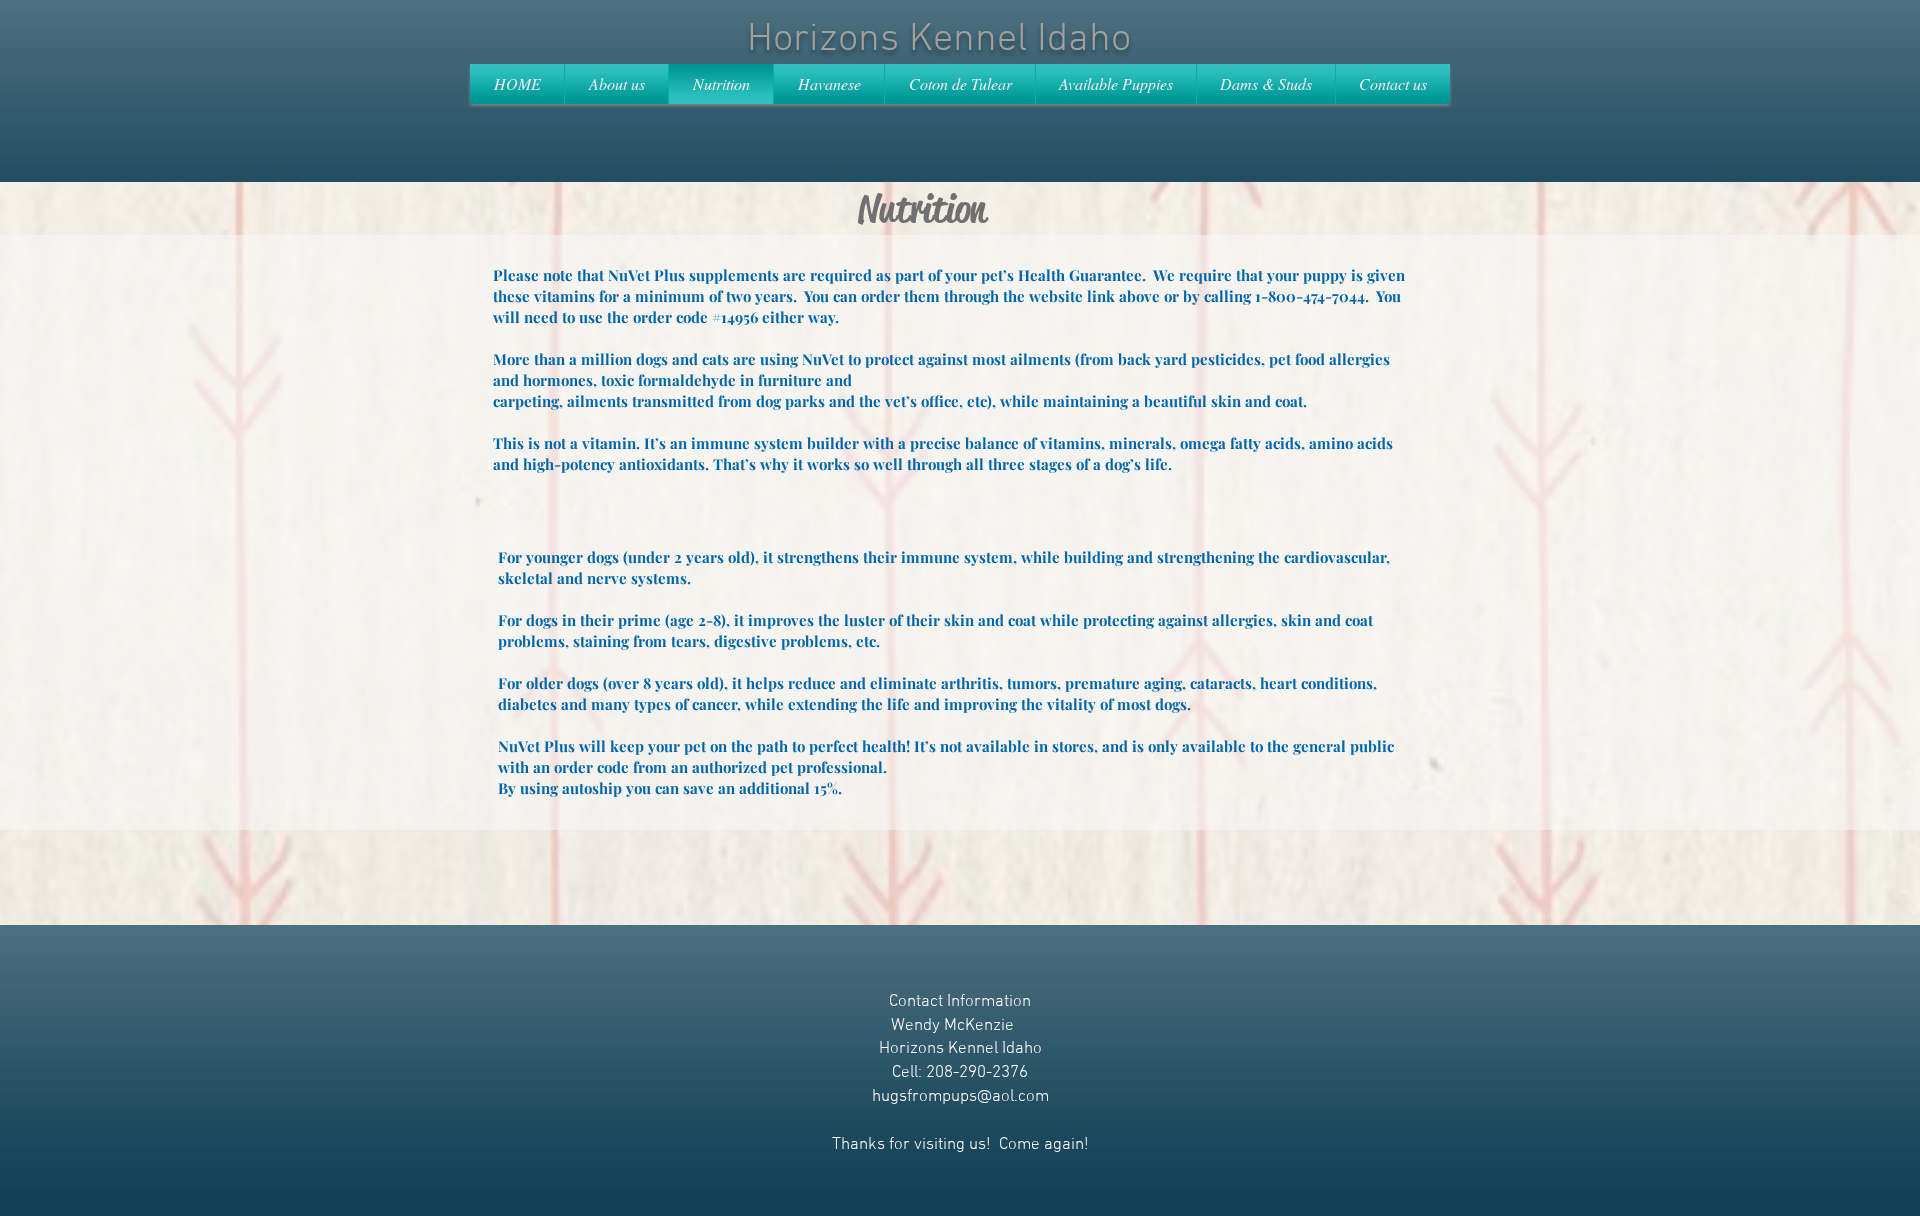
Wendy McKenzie (952, 1026)
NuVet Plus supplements (693, 275)
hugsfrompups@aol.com (960, 1097)
